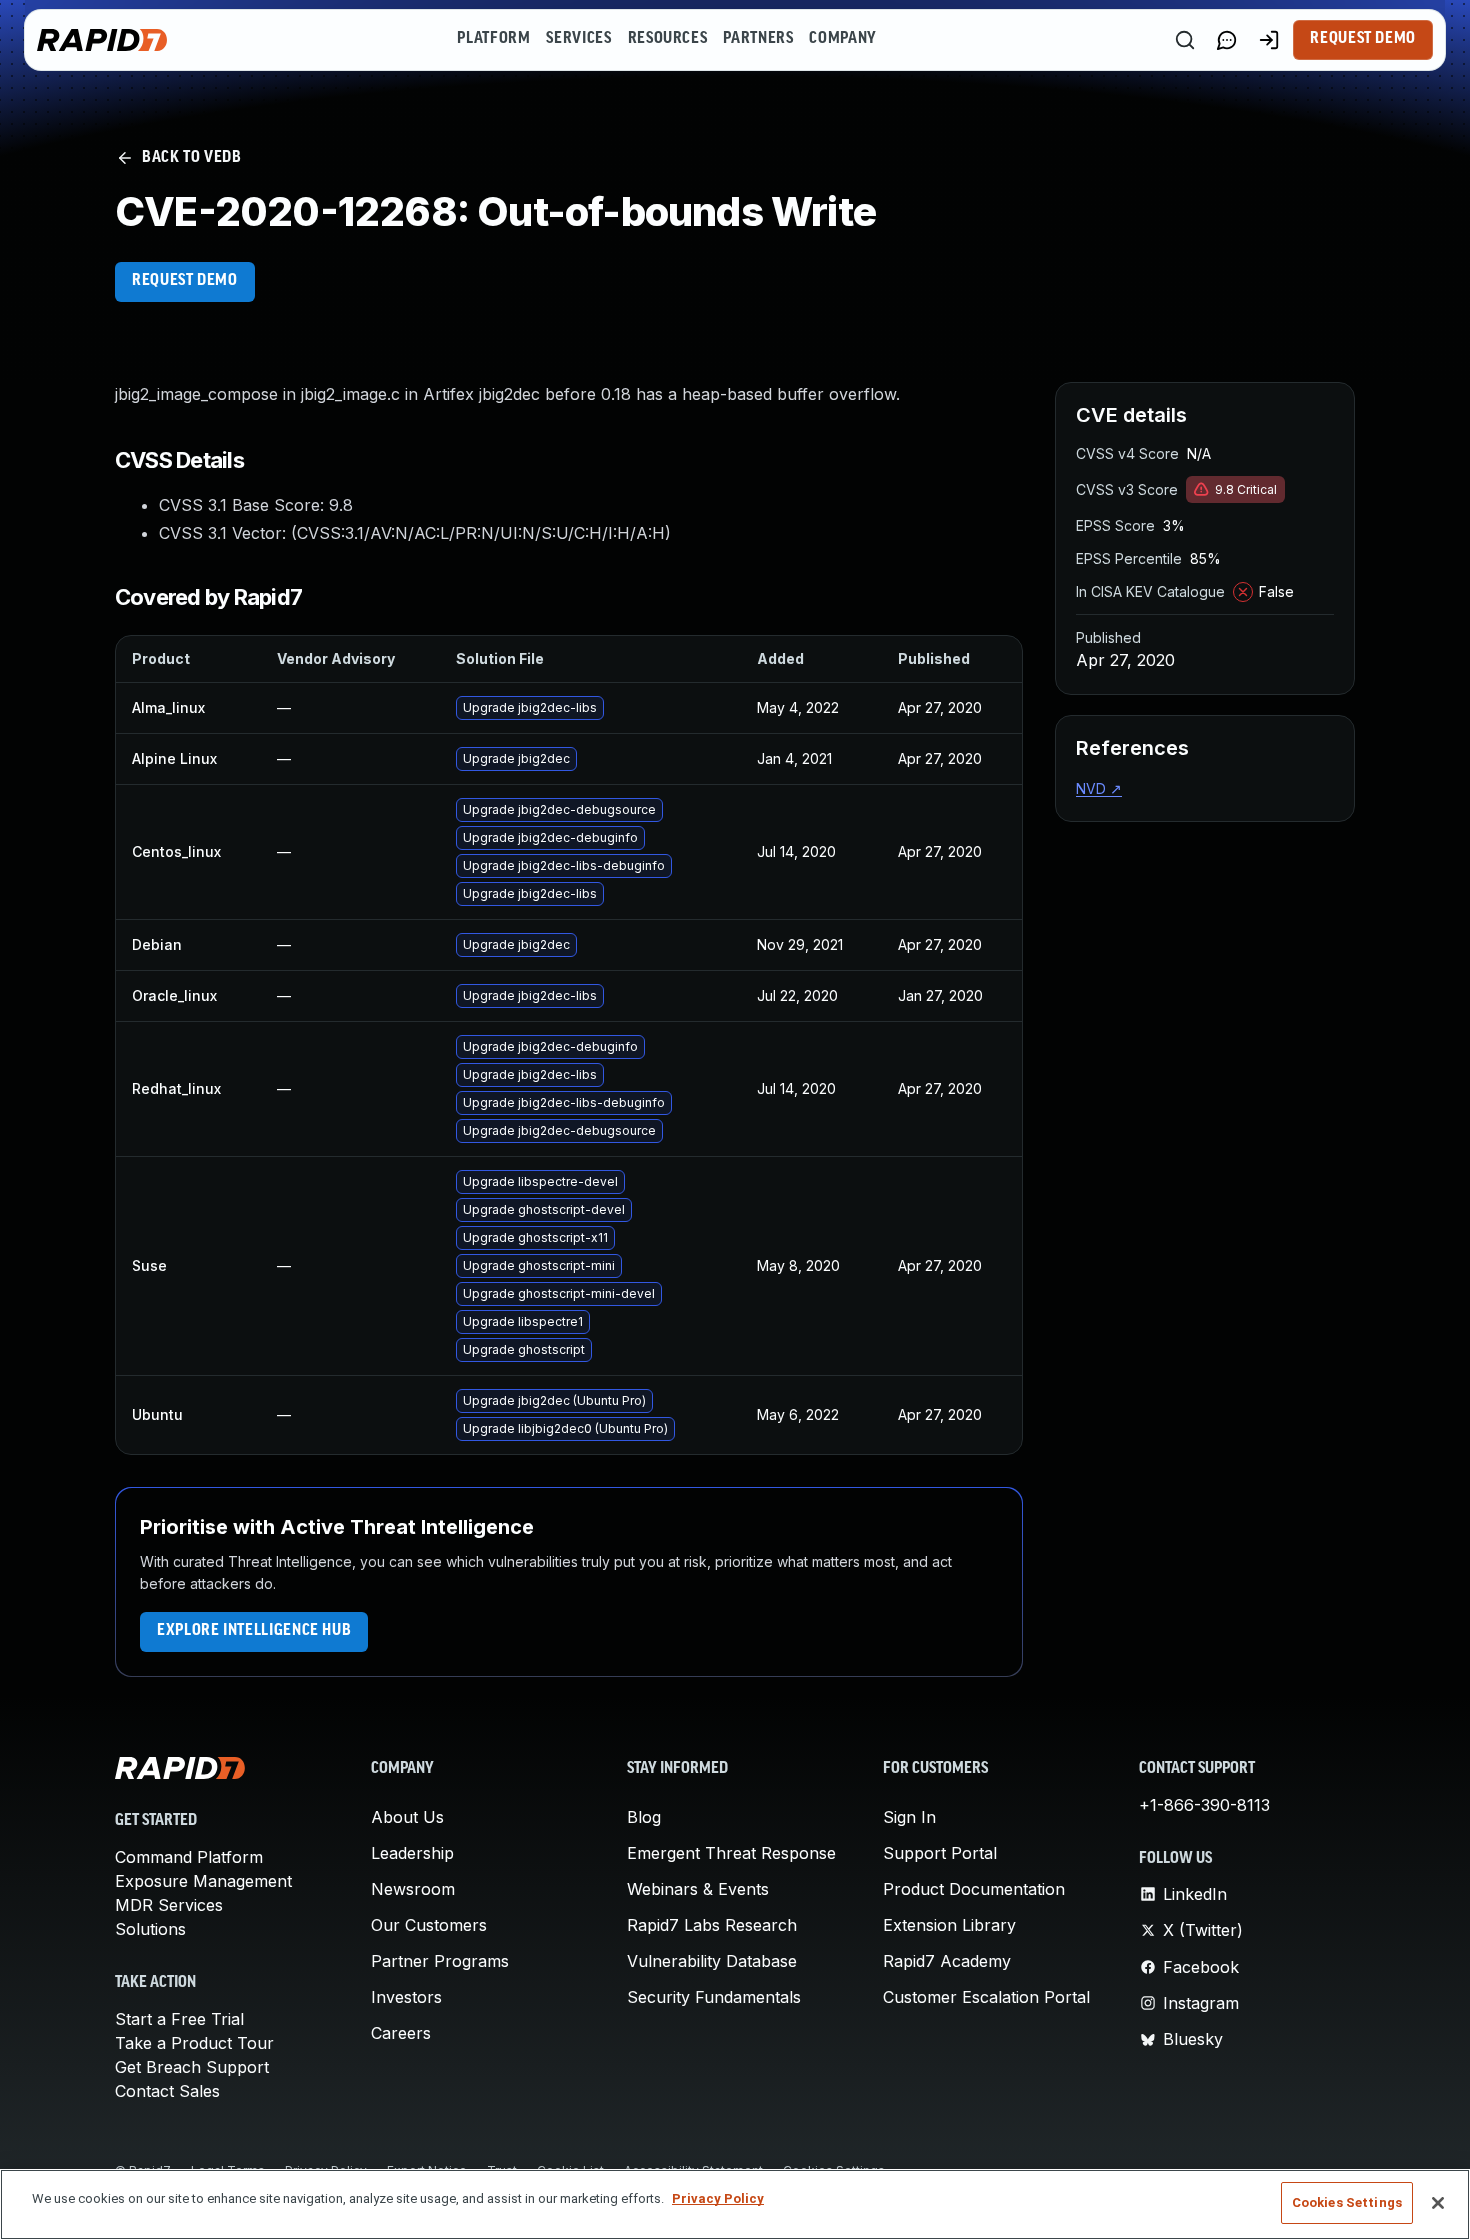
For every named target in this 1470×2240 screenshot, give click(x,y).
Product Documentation (974, 1889)
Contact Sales (167, 2091)
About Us (407, 1817)
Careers (401, 2033)
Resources (668, 39)
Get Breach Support (192, 2067)
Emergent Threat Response (731, 1853)
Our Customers (429, 1925)
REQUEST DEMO (185, 281)
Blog (644, 1817)
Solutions (150, 1929)
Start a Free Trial (179, 2019)
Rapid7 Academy (947, 1961)
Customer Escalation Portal (986, 1997)
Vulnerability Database (712, 1961)
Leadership (412, 1853)
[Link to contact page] (1227, 40)
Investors (406, 1997)
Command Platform (189, 1857)
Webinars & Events (698, 1889)
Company (842, 39)
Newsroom (413, 1889)
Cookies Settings (1347, 2202)
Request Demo (1363, 39)
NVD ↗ (1099, 788)
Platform (493, 39)
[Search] (1185, 40)
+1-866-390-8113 (1204, 1805)
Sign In (909, 1817)
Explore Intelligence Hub (254, 1631)
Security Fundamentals (714, 1997)
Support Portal (940, 1853)
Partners (758, 39)
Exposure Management (203, 1881)
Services (578, 39)
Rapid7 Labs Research (712, 1925)
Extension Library (949, 1925)
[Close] (1438, 2203)
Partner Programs (440, 1961)
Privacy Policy (718, 2198)
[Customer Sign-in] (1269, 40)
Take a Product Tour (194, 2043)
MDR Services (169, 1905)
